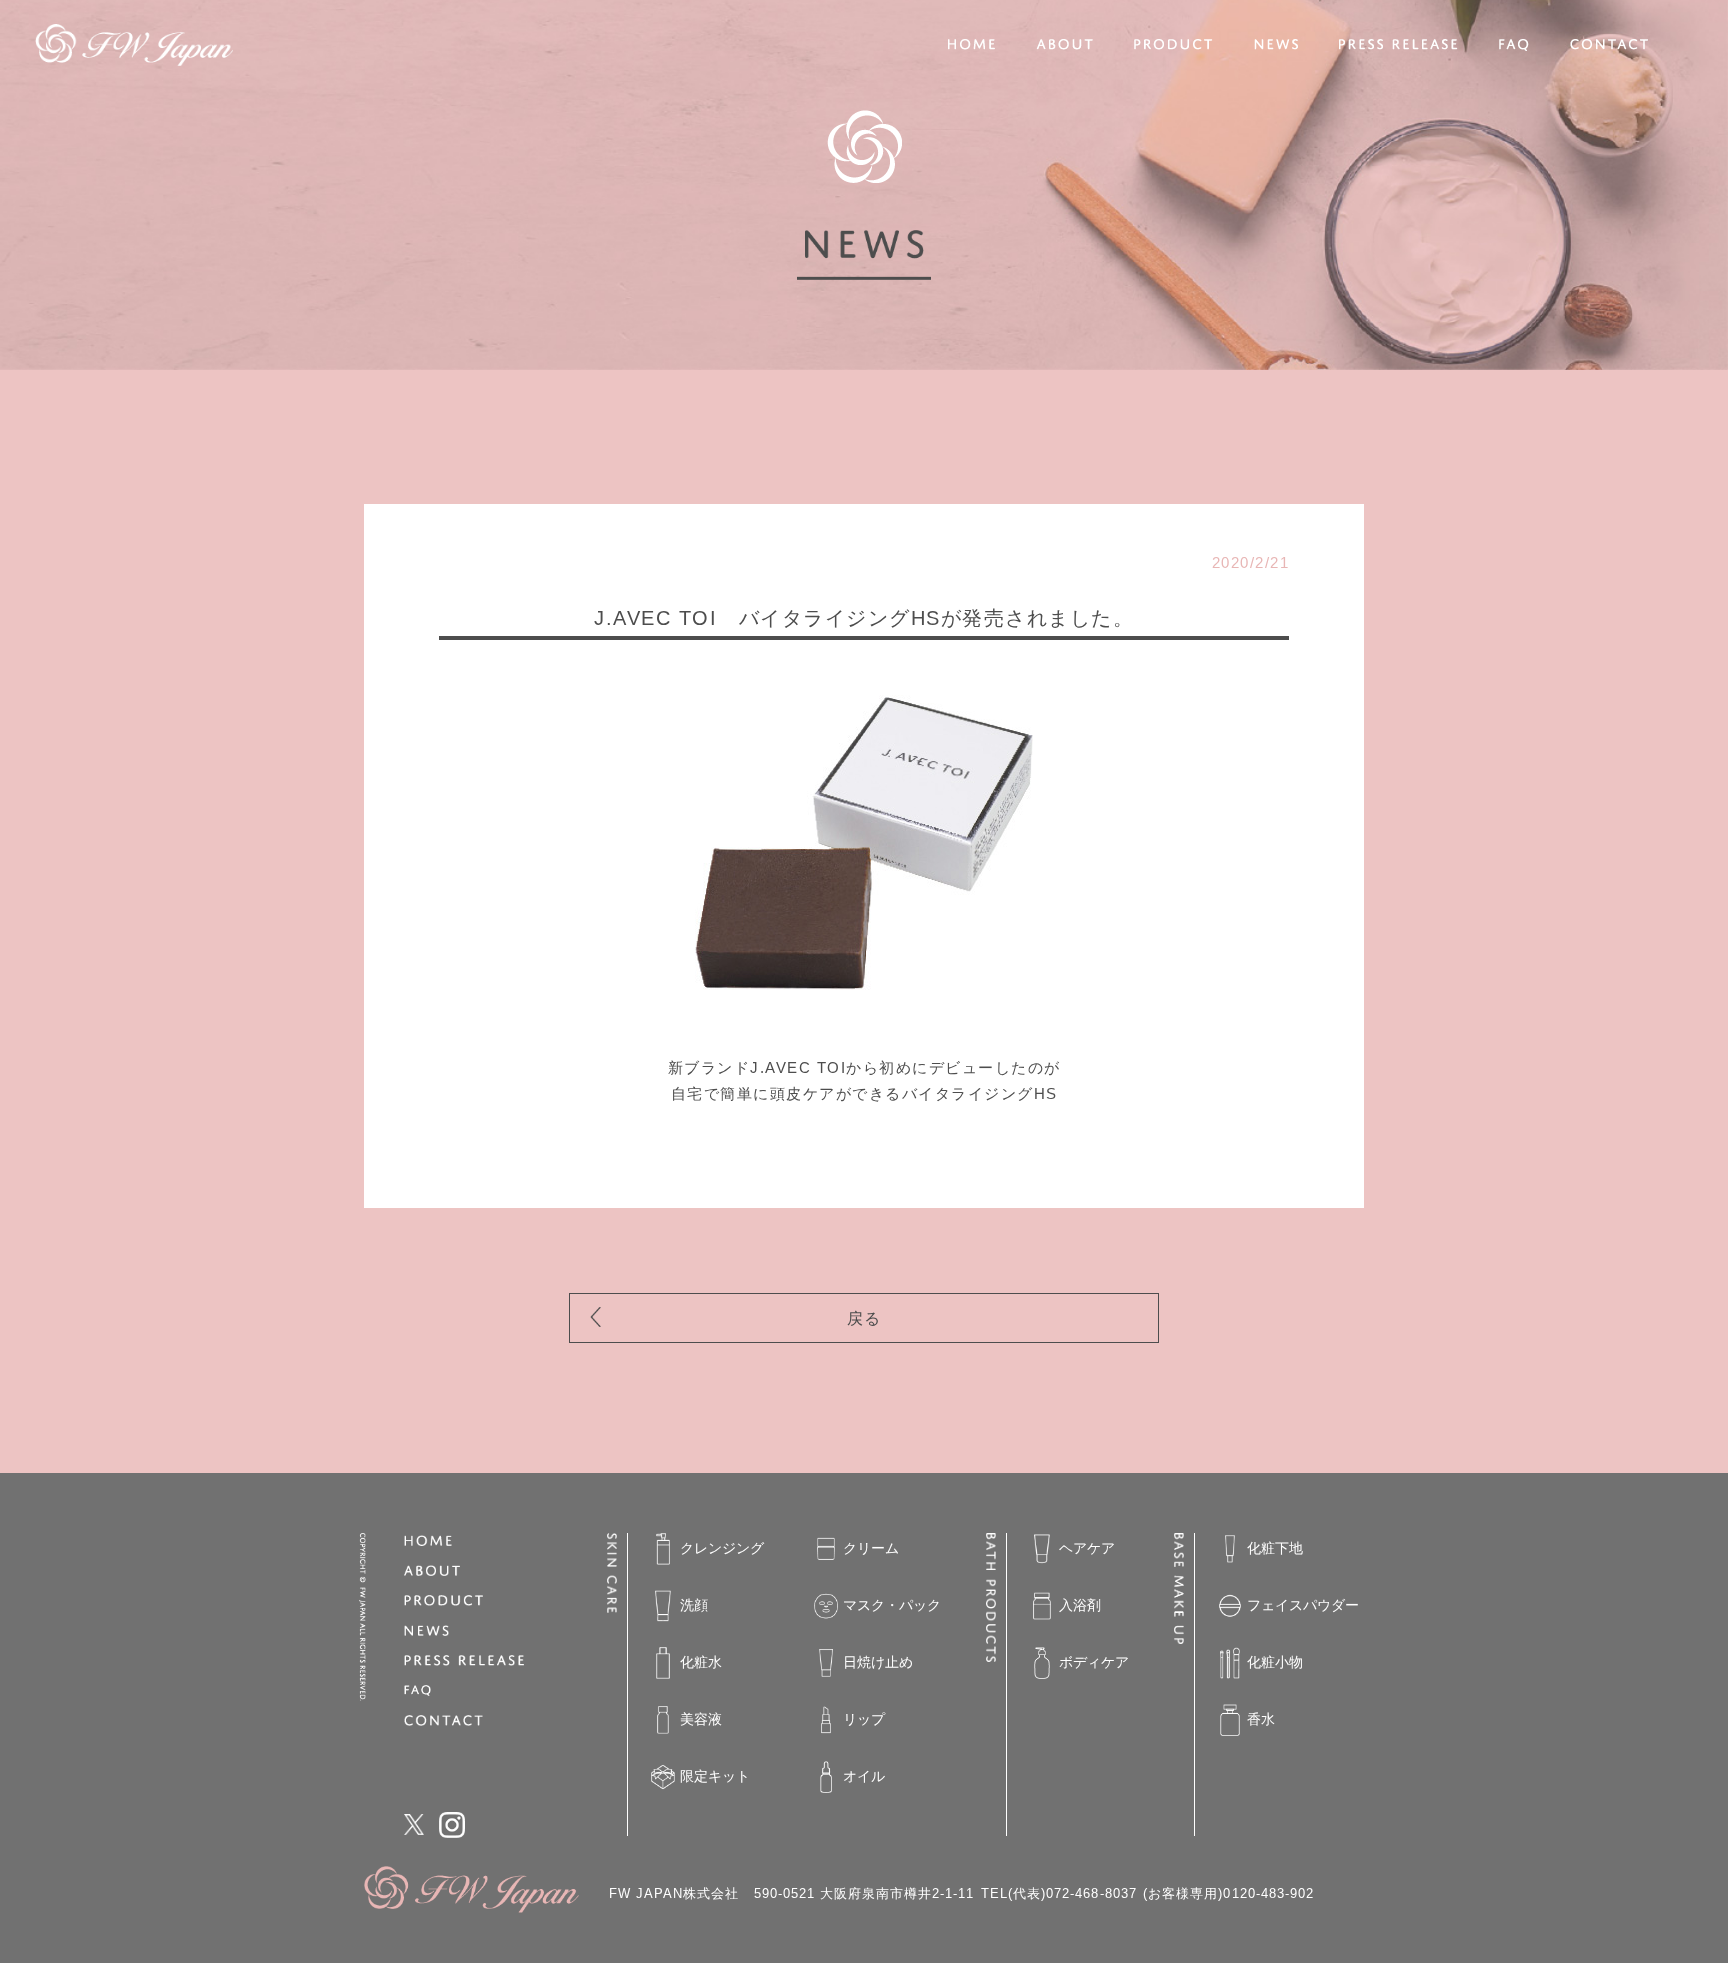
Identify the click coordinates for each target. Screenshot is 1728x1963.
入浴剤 (1080, 1605)
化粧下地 (1275, 1548)
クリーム (871, 1548)
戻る (864, 1318)
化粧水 (701, 1662)
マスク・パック (892, 1605)
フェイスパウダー (1303, 1605)
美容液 (701, 1719)
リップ (864, 1719)
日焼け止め (878, 1662)
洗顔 (694, 1605)
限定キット (715, 1776)
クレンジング (722, 1548)
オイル (864, 1776)
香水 (1261, 1719)
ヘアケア (1087, 1548)
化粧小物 (1275, 1662)
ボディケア (1094, 1662)
